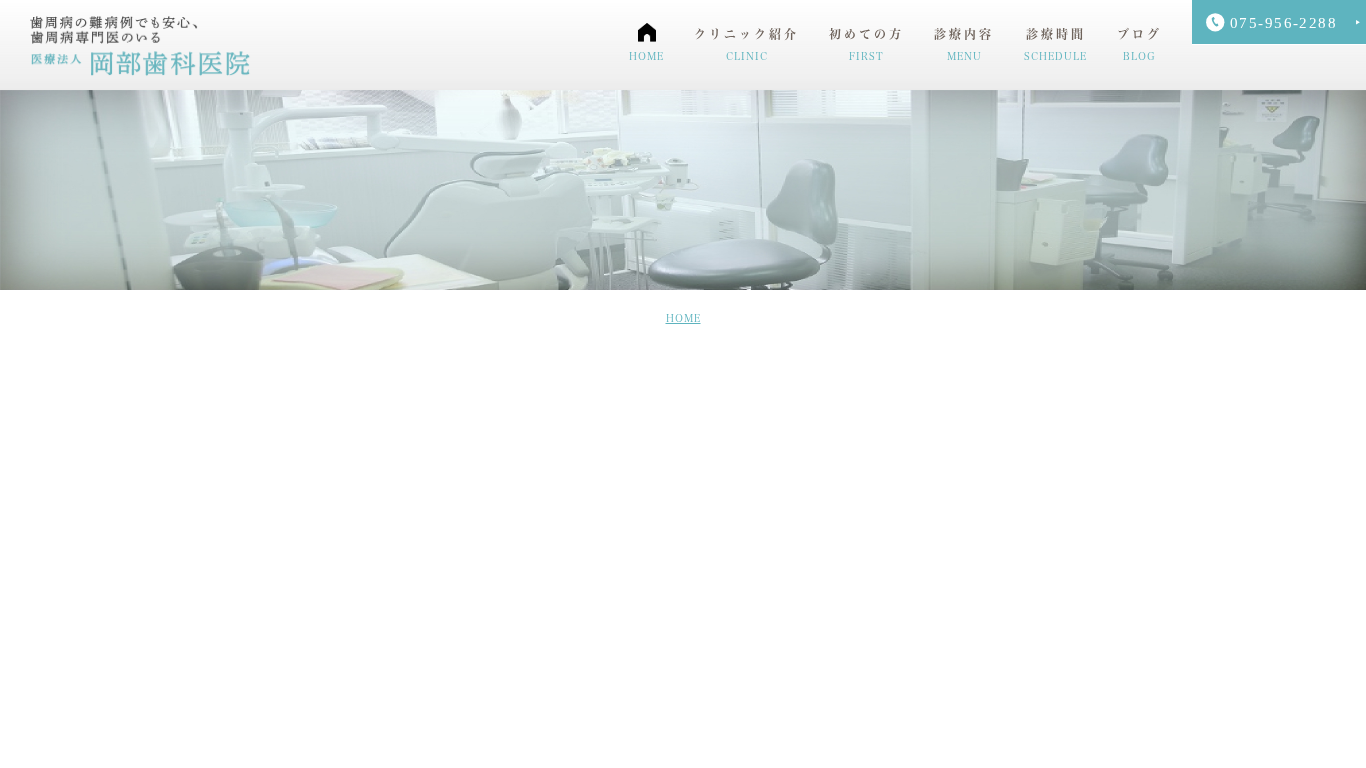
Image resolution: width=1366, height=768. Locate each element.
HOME (683, 318)
